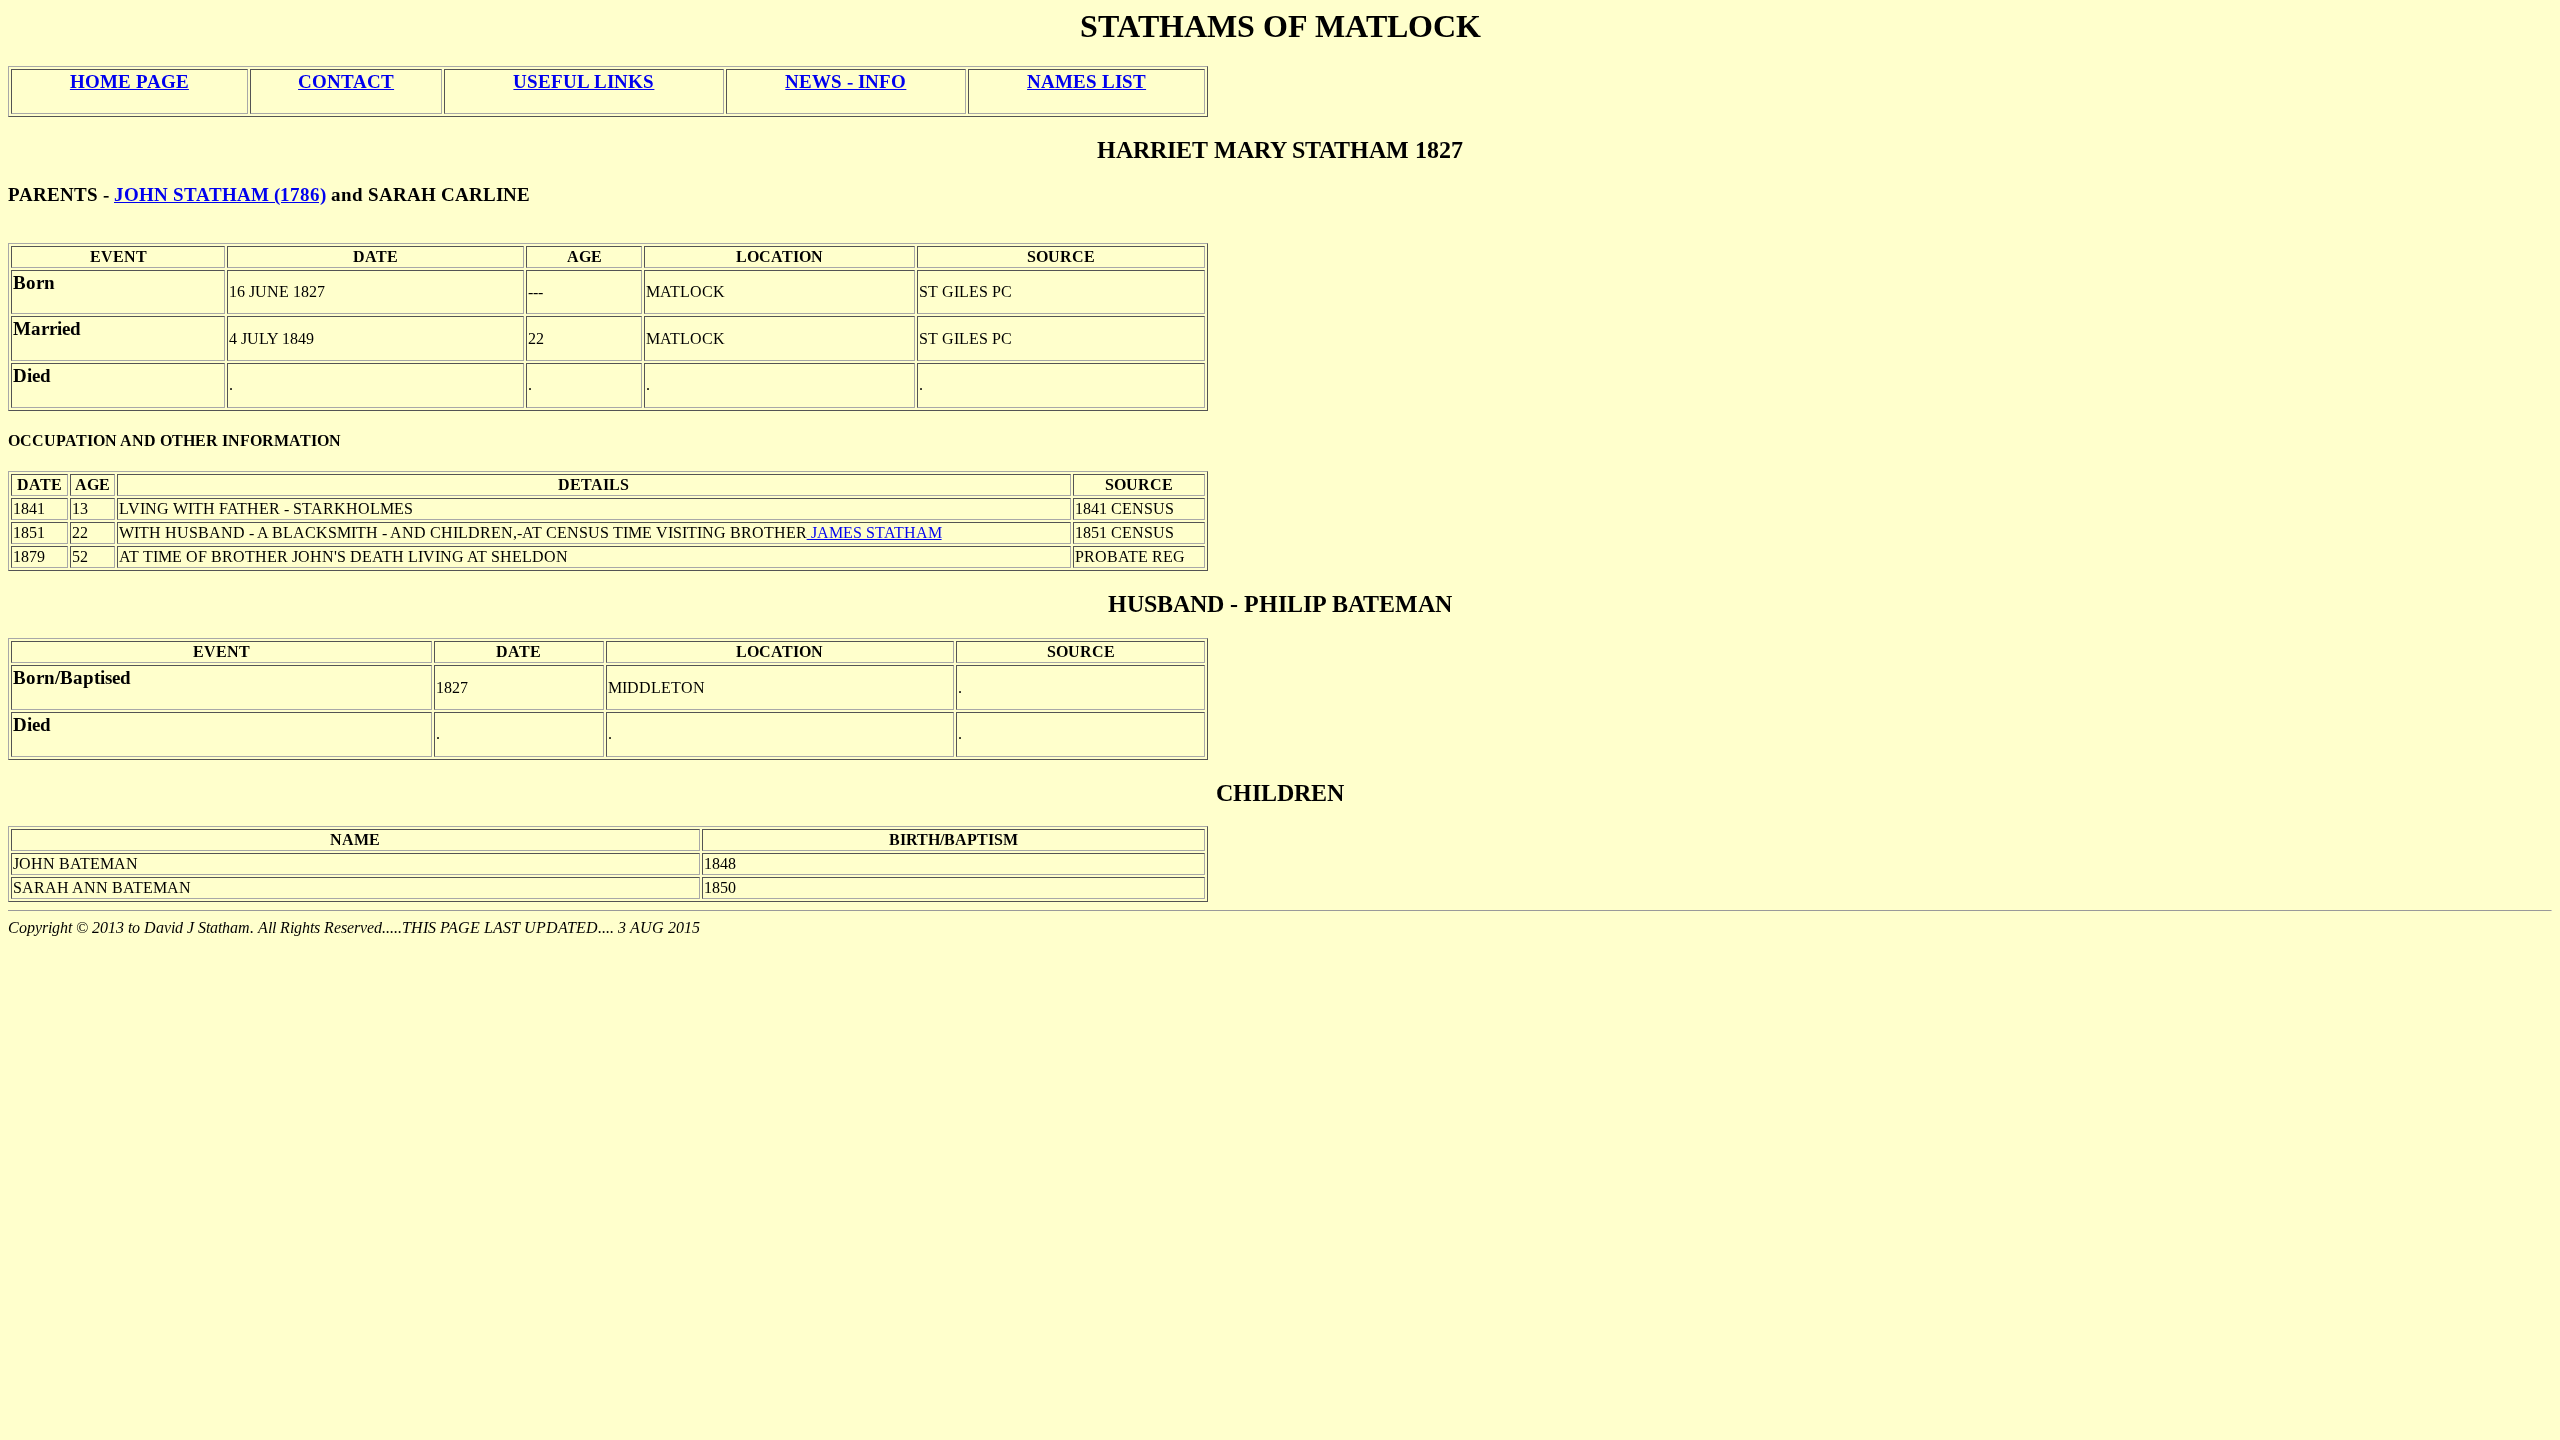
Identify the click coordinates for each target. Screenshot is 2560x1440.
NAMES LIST (1086, 81)
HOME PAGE (129, 81)
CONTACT (346, 81)
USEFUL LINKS (583, 81)
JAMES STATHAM (874, 532)
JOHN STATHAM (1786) (220, 194)
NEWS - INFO (845, 81)
